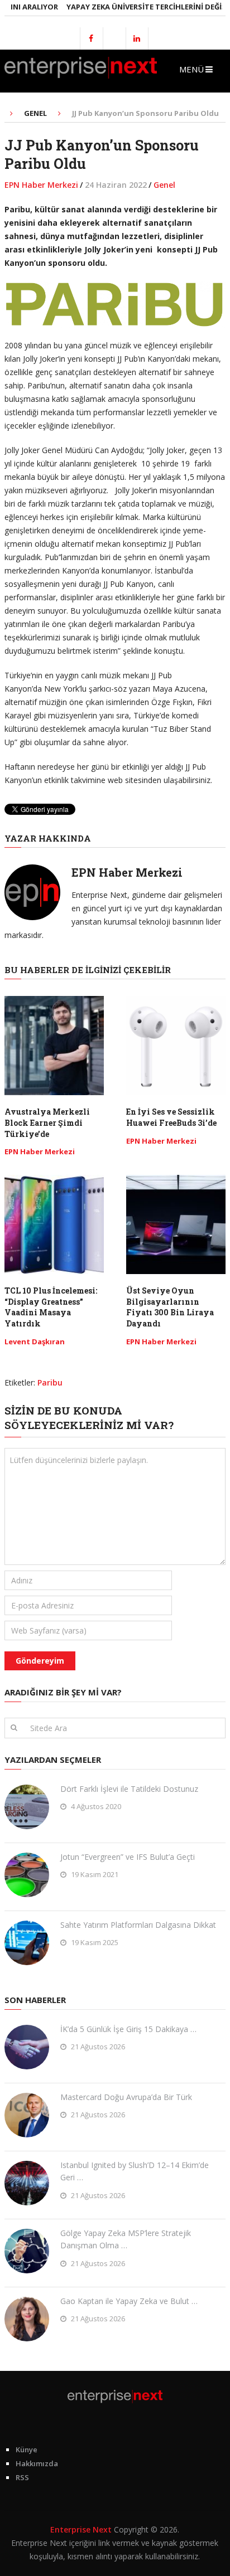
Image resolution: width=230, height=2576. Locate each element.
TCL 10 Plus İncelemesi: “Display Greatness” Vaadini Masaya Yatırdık (51, 1307)
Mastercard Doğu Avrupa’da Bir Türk (126, 2097)
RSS (22, 2477)
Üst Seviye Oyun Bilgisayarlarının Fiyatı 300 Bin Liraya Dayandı (170, 1307)
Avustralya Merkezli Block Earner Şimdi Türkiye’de (47, 1122)
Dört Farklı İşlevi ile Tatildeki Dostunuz (129, 1789)
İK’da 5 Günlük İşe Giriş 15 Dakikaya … (128, 2029)
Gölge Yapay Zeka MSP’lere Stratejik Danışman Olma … (126, 2239)
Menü (191, 69)
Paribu (50, 1382)
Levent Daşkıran (35, 1342)
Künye (27, 2449)
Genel (164, 185)
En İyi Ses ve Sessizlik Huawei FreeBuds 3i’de (171, 1117)
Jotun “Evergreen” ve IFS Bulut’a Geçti (128, 1857)
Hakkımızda (37, 2463)
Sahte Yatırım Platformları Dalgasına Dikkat (138, 1925)
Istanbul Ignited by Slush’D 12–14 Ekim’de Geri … (135, 2171)
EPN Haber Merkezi (41, 185)
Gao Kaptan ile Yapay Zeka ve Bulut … (129, 2301)
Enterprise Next (81, 2529)
